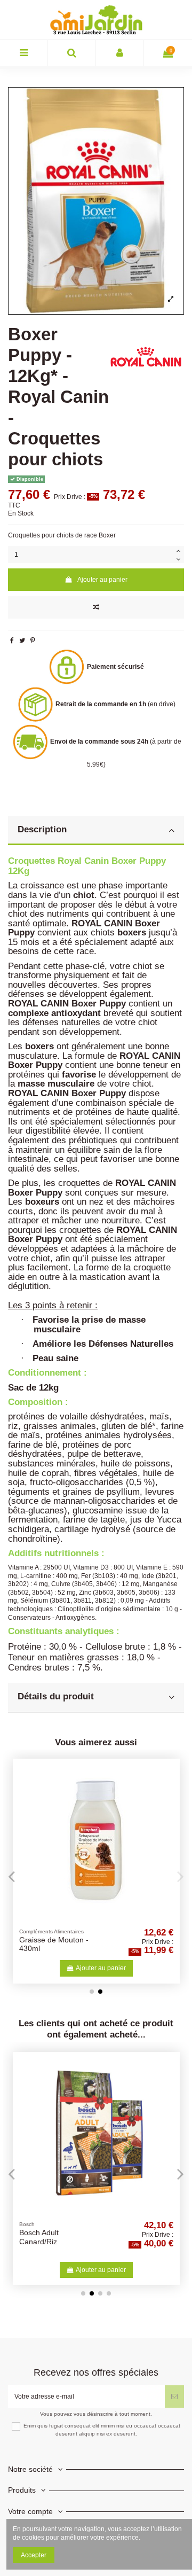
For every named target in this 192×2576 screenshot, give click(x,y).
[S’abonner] (174, 2397)
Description (42, 829)
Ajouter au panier (102, 580)
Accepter (34, 2555)
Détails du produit (56, 1696)
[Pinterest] (33, 641)
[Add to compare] (96, 607)
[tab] (96, 831)
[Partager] (12, 641)
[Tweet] (22, 641)
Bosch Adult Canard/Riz (39, 2237)
